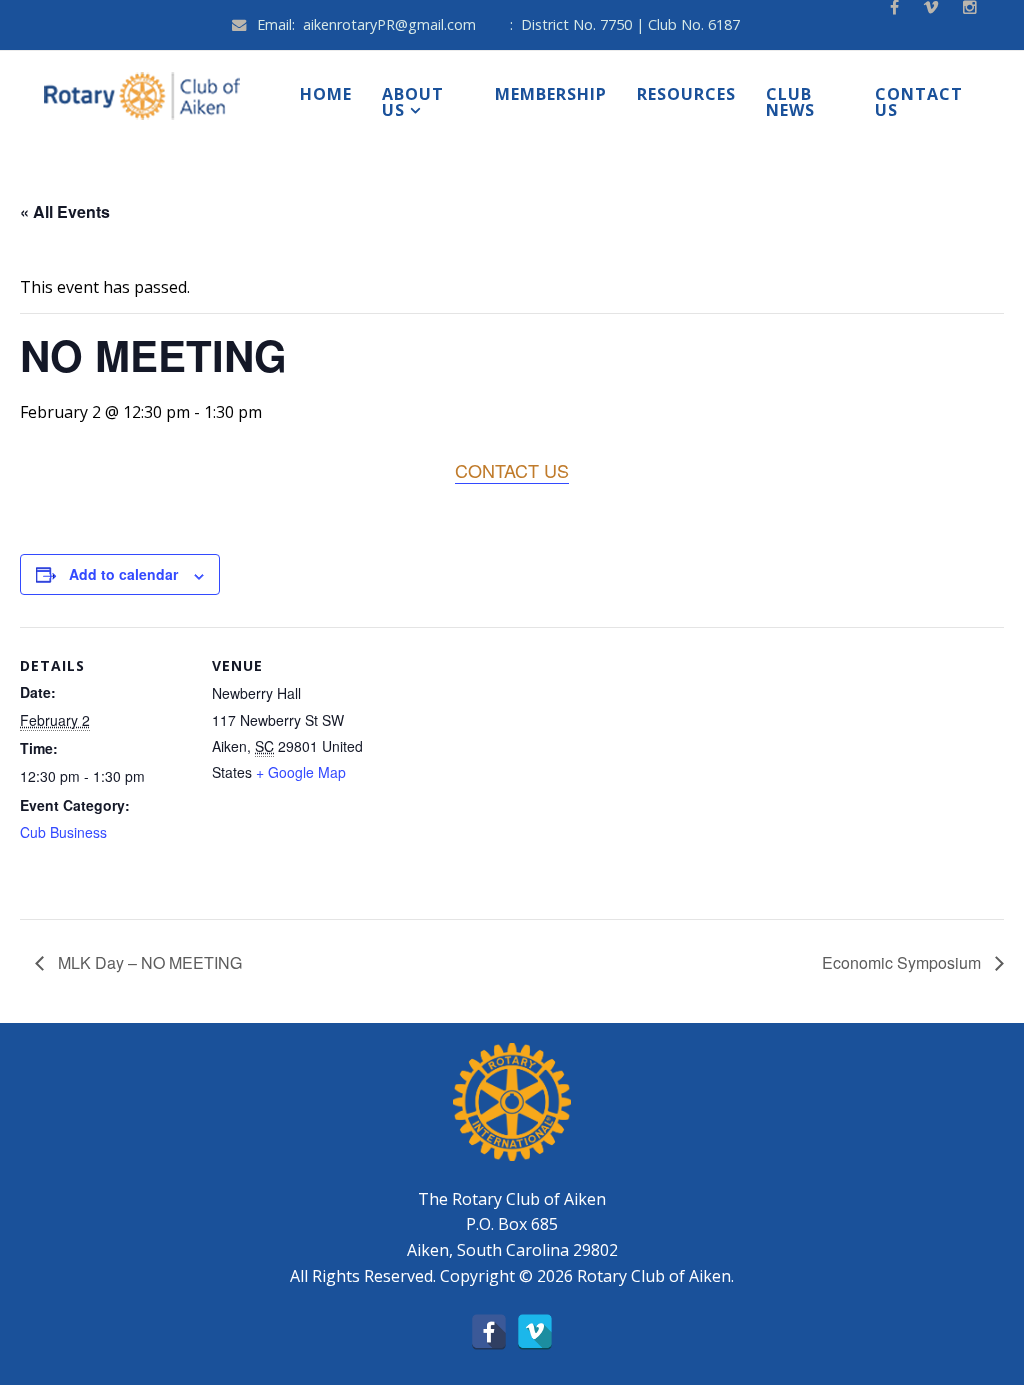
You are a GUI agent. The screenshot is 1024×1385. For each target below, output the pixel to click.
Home (326, 94)
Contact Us (919, 102)
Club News (790, 102)
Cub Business (63, 832)
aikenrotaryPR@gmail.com (389, 24)
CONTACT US (512, 470)
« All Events (65, 211)
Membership (551, 94)
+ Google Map (301, 772)
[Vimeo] (535, 1332)
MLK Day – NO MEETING (148, 962)
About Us (413, 102)
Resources (686, 94)
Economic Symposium (903, 962)
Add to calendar (123, 574)
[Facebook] (489, 1332)
